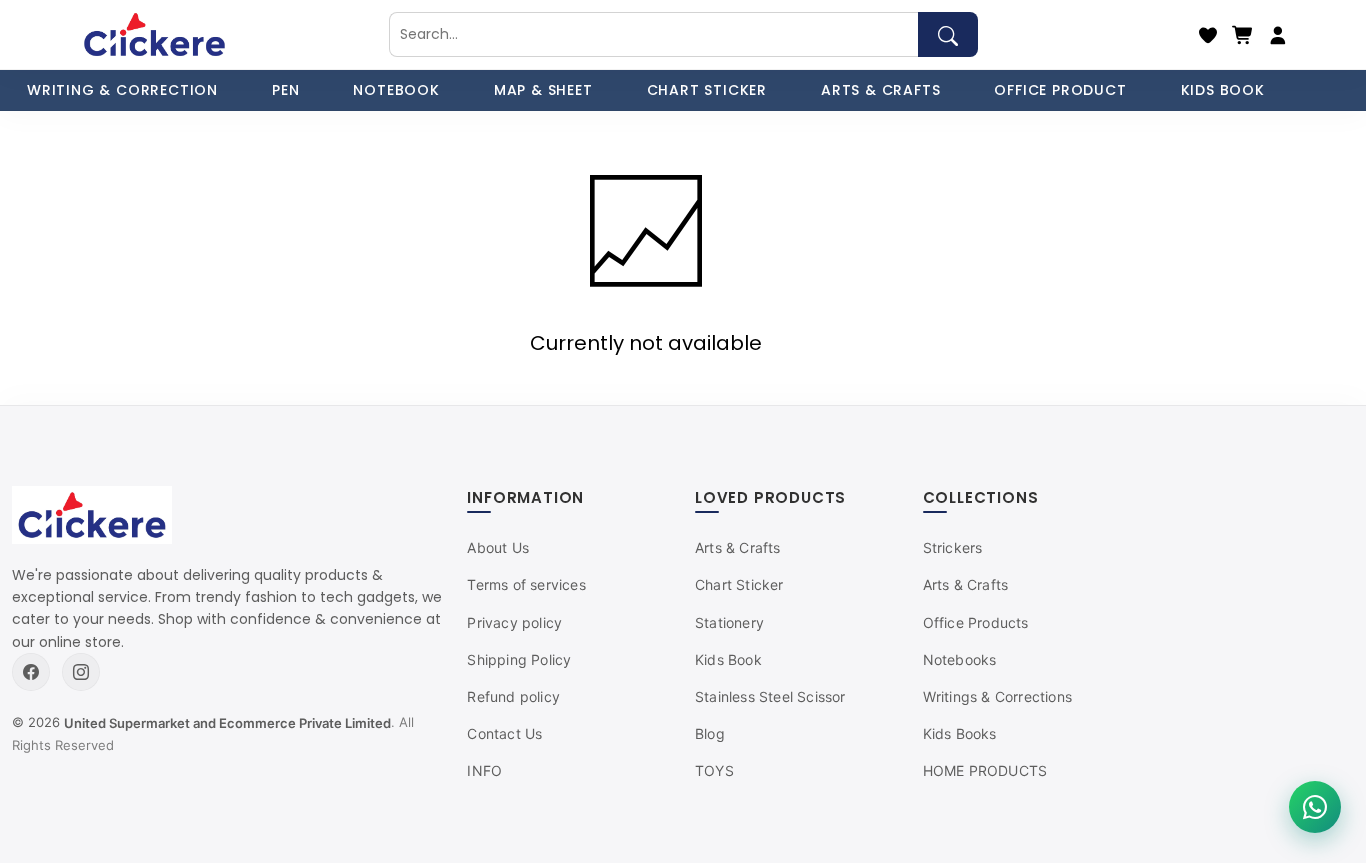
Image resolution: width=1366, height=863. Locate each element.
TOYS (714, 770)
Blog (710, 733)
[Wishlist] (1208, 35)
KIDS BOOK (1223, 90)
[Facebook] (31, 672)
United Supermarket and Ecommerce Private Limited (227, 723)
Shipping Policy (519, 659)
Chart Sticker (739, 584)
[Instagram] (81, 672)
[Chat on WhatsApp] (1315, 807)
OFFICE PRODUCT (1060, 90)
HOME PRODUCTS (985, 770)
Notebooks (960, 659)
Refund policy (513, 696)
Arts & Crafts (738, 547)
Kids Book (728, 659)
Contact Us (504, 733)
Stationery (729, 622)
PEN (285, 90)
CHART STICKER (707, 90)
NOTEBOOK (396, 90)
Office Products (976, 622)
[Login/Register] (1278, 35)
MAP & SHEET (543, 90)
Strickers (953, 547)
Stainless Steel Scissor (770, 696)
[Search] (948, 34)
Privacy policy (514, 622)
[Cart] (1243, 35)
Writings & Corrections (997, 696)
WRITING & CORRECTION (122, 90)
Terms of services (526, 584)
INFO (484, 770)
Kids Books (960, 733)
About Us (498, 547)
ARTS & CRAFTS (880, 90)
